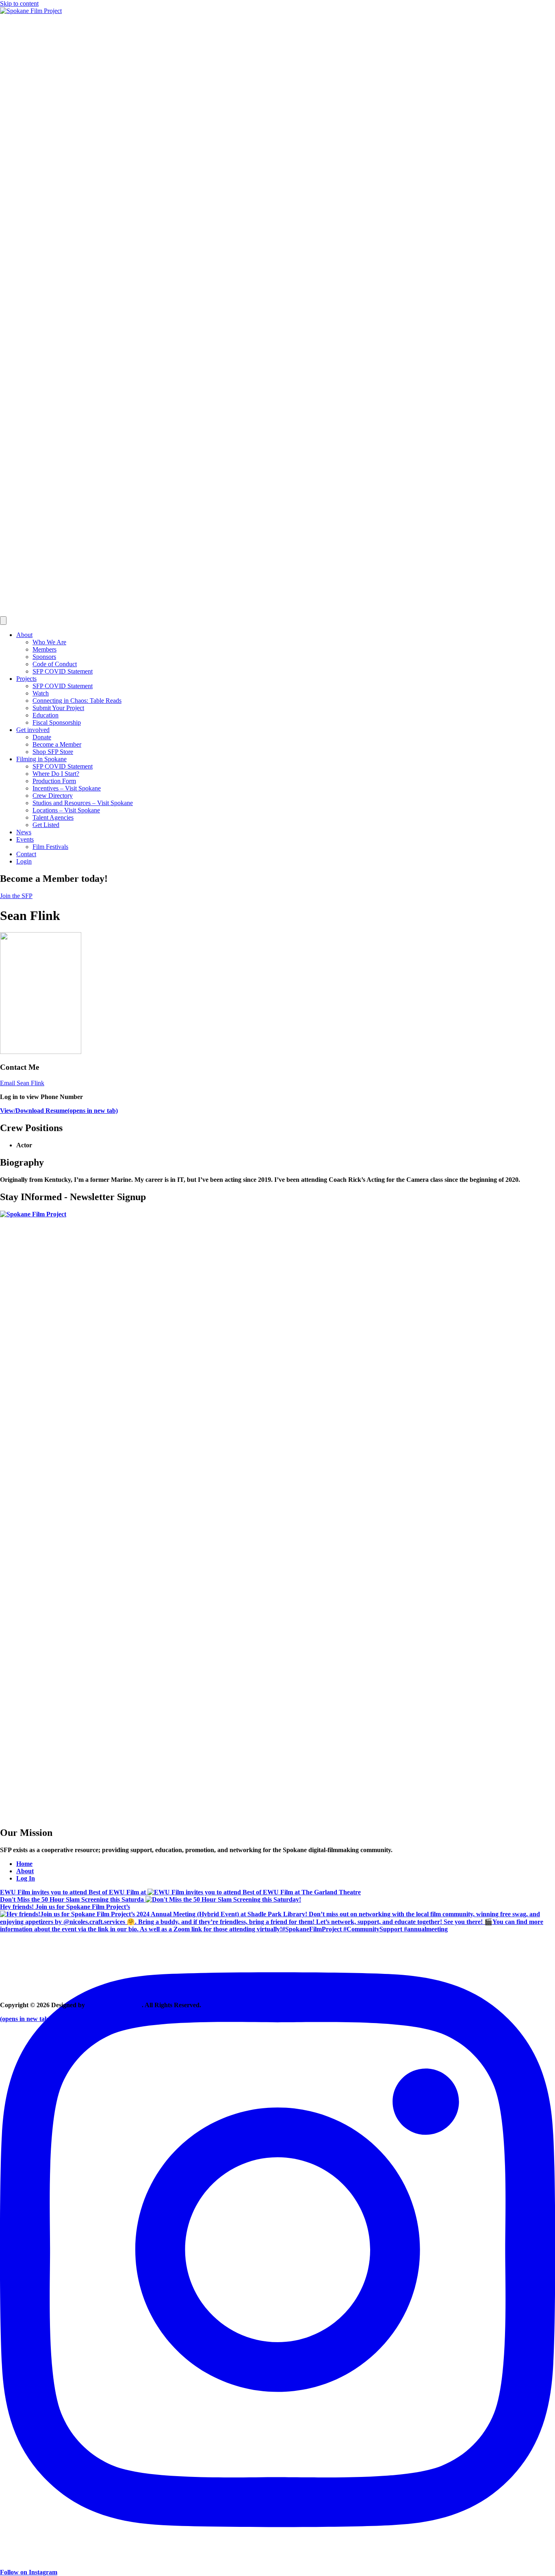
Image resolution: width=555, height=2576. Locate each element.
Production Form (54, 781)
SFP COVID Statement (63, 671)
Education (46, 715)
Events (25, 839)
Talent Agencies (53, 817)
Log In (26, 1878)
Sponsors (44, 657)
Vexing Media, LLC (114, 2005)
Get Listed (46, 825)
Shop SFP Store (53, 752)
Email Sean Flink (22, 1083)
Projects (26, 679)
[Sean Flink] (41, 1052)
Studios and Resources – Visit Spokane (83, 803)
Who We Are (49, 642)
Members (44, 649)
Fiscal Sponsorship (57, 722)
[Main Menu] (3, 621)
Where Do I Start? (56, 774)
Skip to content (19, 3)
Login (24, 861)
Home (24, 1864)
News (24, 832)
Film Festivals (50, 847)
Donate (42, 737)
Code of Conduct (55, 664)
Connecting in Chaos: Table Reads (77, 701)
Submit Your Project (58, 708)
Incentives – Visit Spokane (67, 788)
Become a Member (57, 744)
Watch (41, 693)
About (24, 635)
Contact (26, 854)
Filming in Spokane (41, 759)
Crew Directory (53, 796)
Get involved (33, 730)
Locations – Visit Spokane (66, 810)
